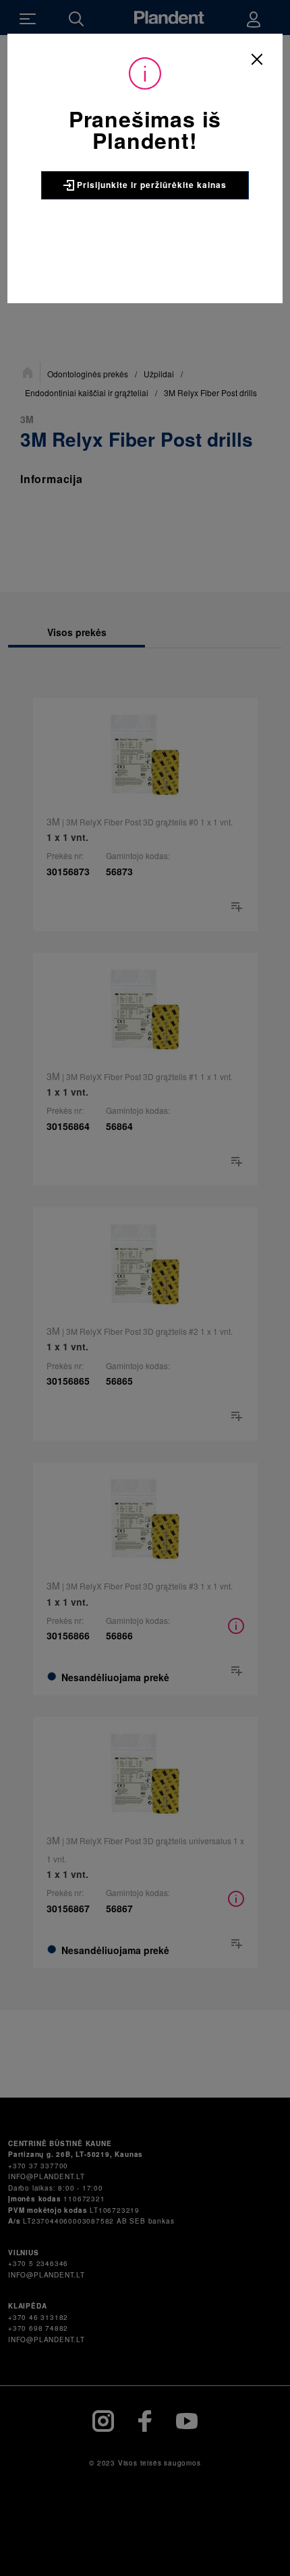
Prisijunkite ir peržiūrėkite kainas (150, 185)
